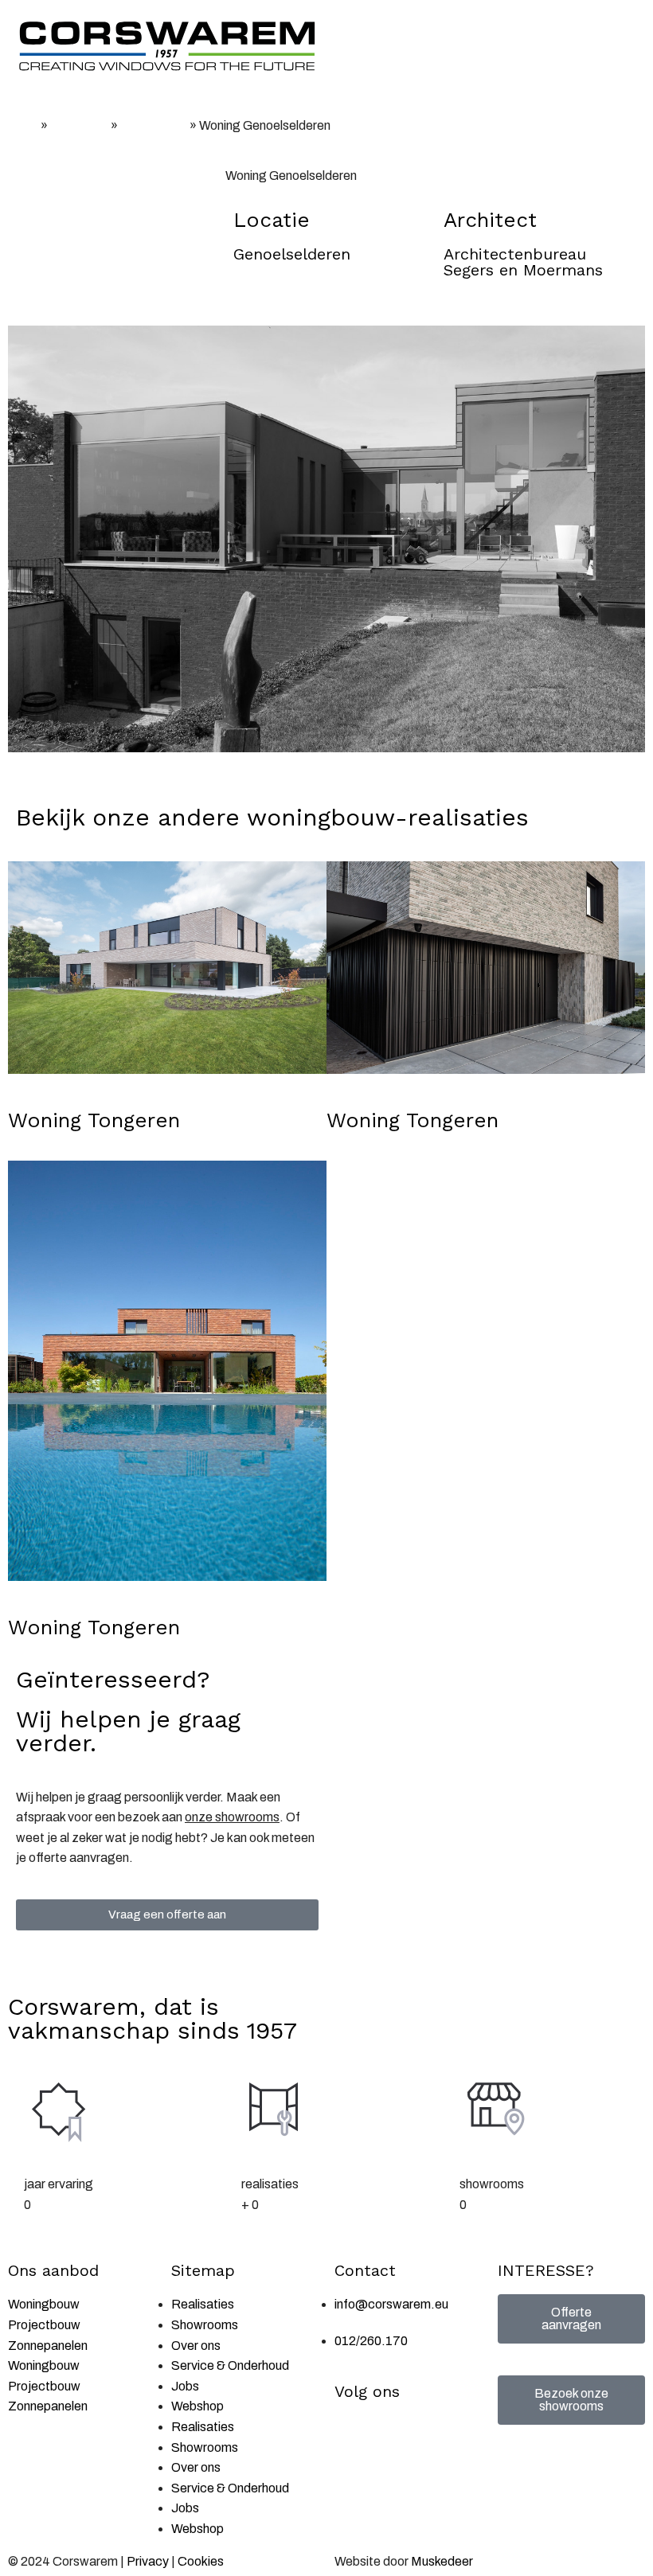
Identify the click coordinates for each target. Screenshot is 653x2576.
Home (23, 126)
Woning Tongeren (94, 1120)
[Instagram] (397, 2435)
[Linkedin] (439, 2435)
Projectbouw (44, 2325)
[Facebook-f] (354, 2435)
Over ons (196, 2346)
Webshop (197, 2406)
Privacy (148, 2561)
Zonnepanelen (48, 2346)
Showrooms (205, 2325)
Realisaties (79, 126)
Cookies (201, 2561)
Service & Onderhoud (230, 2365)
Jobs (185, 2386)
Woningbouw (154, 126)
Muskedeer (442, 2561)
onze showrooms (232, 1817)
